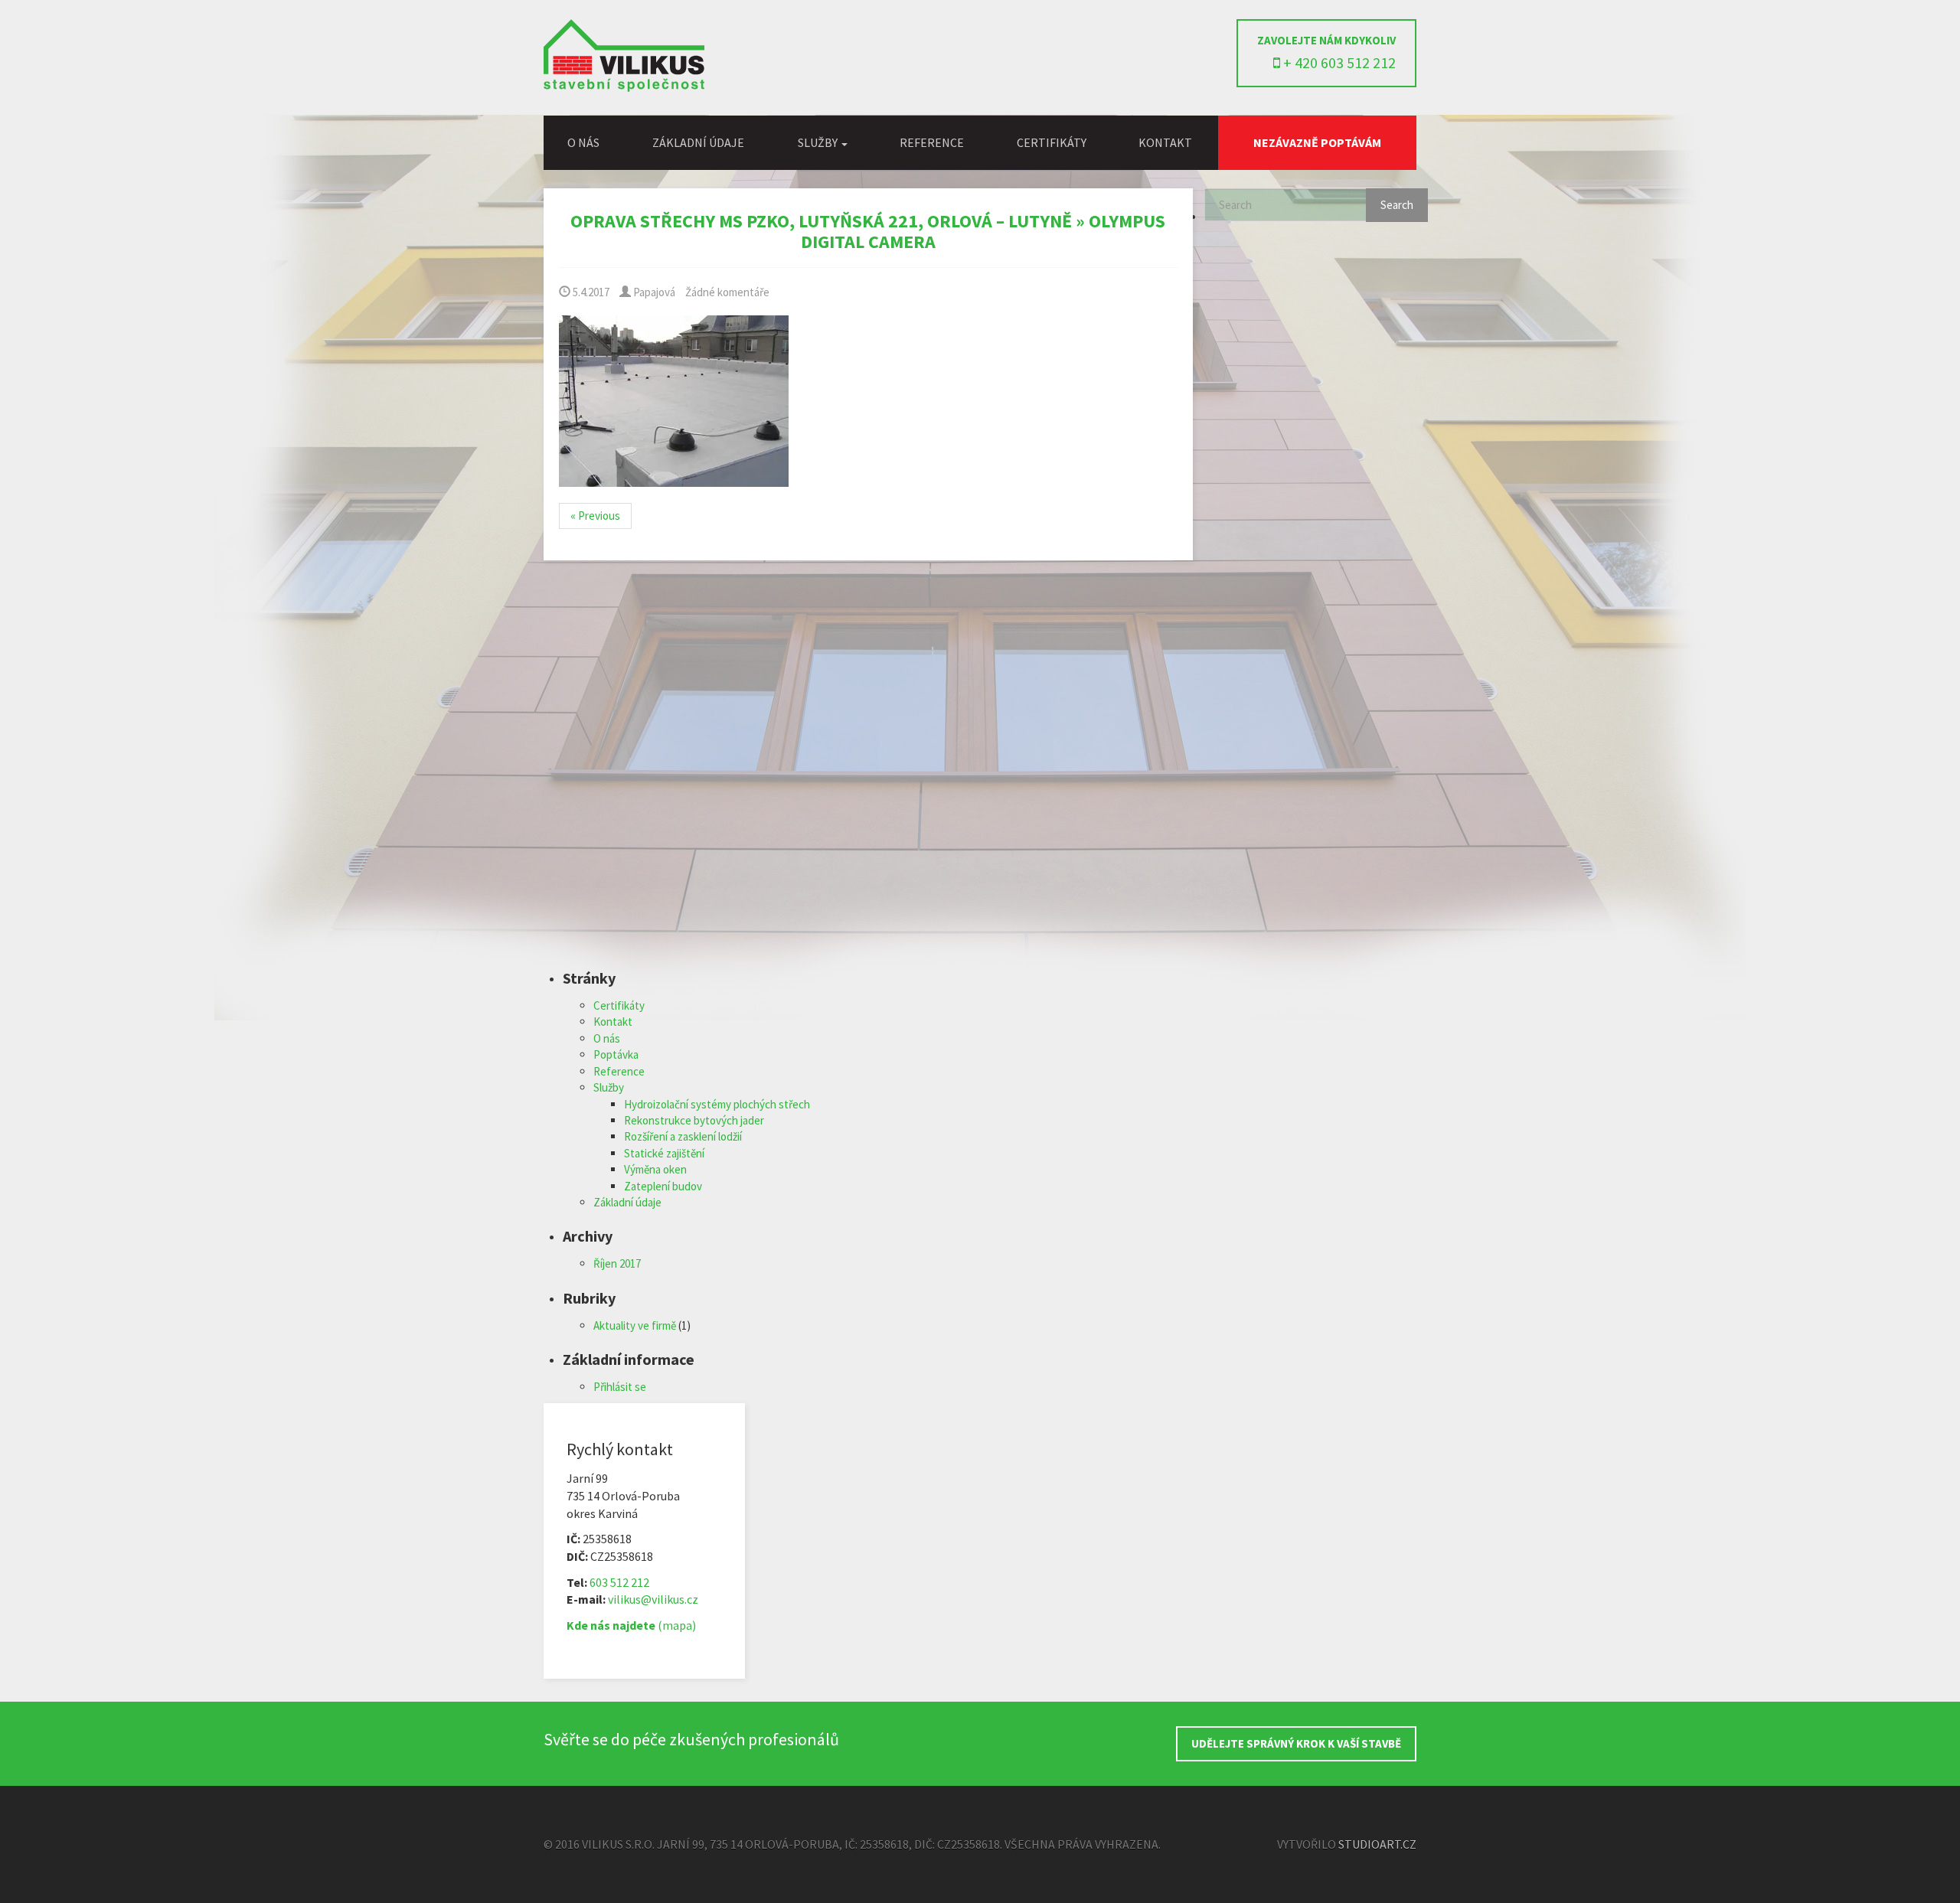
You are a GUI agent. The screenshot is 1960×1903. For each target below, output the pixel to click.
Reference (932, 142)
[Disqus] (868, 775)
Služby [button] (819, 142)
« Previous (595, 516)
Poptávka (616, 1054)
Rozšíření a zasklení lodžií (683, 1136)
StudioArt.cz (1377, 1844)
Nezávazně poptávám (1317, 142)
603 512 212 (619, 1582)
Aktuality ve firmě (635, 1325)
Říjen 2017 (617, 1263)
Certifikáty (1052, 142)
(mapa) (631, 1625)
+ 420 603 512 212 (1338, 62)
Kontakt (1165, 142)
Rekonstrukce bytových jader (694, 1120)
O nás (583, 142)
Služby (609, 1087)
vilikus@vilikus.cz (653, 1599)
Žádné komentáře (727, 292)
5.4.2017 (590, 292)
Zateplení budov (663, 1186)
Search (1397, 205)
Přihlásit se (620, 1387)
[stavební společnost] (624, 88)
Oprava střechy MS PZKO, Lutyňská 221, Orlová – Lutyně (821, 221)
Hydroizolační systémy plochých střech (717, 1104)
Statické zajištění (664, 1153)
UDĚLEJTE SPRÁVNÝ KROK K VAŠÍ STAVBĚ (1296, 1743)
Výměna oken (655, 1169)
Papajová (653, 292)
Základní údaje (698, 142)
